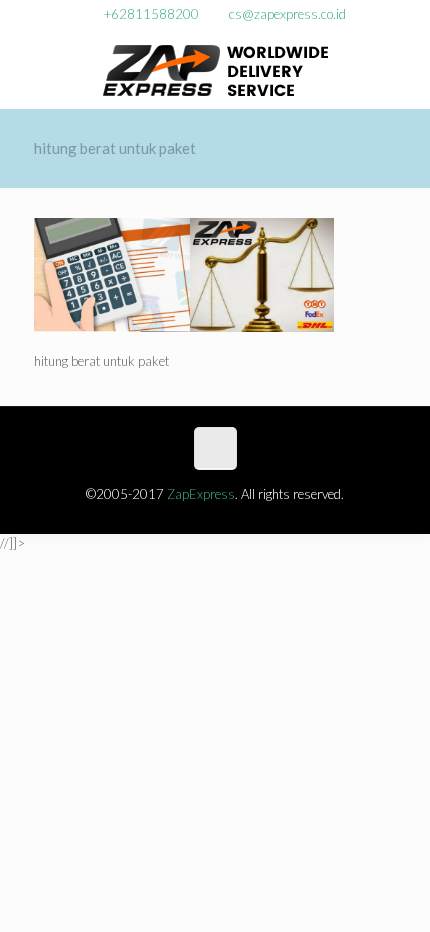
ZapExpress (201, 494)
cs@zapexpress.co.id (287, 14)
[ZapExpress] (215, 69)
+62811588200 (151, 14)
